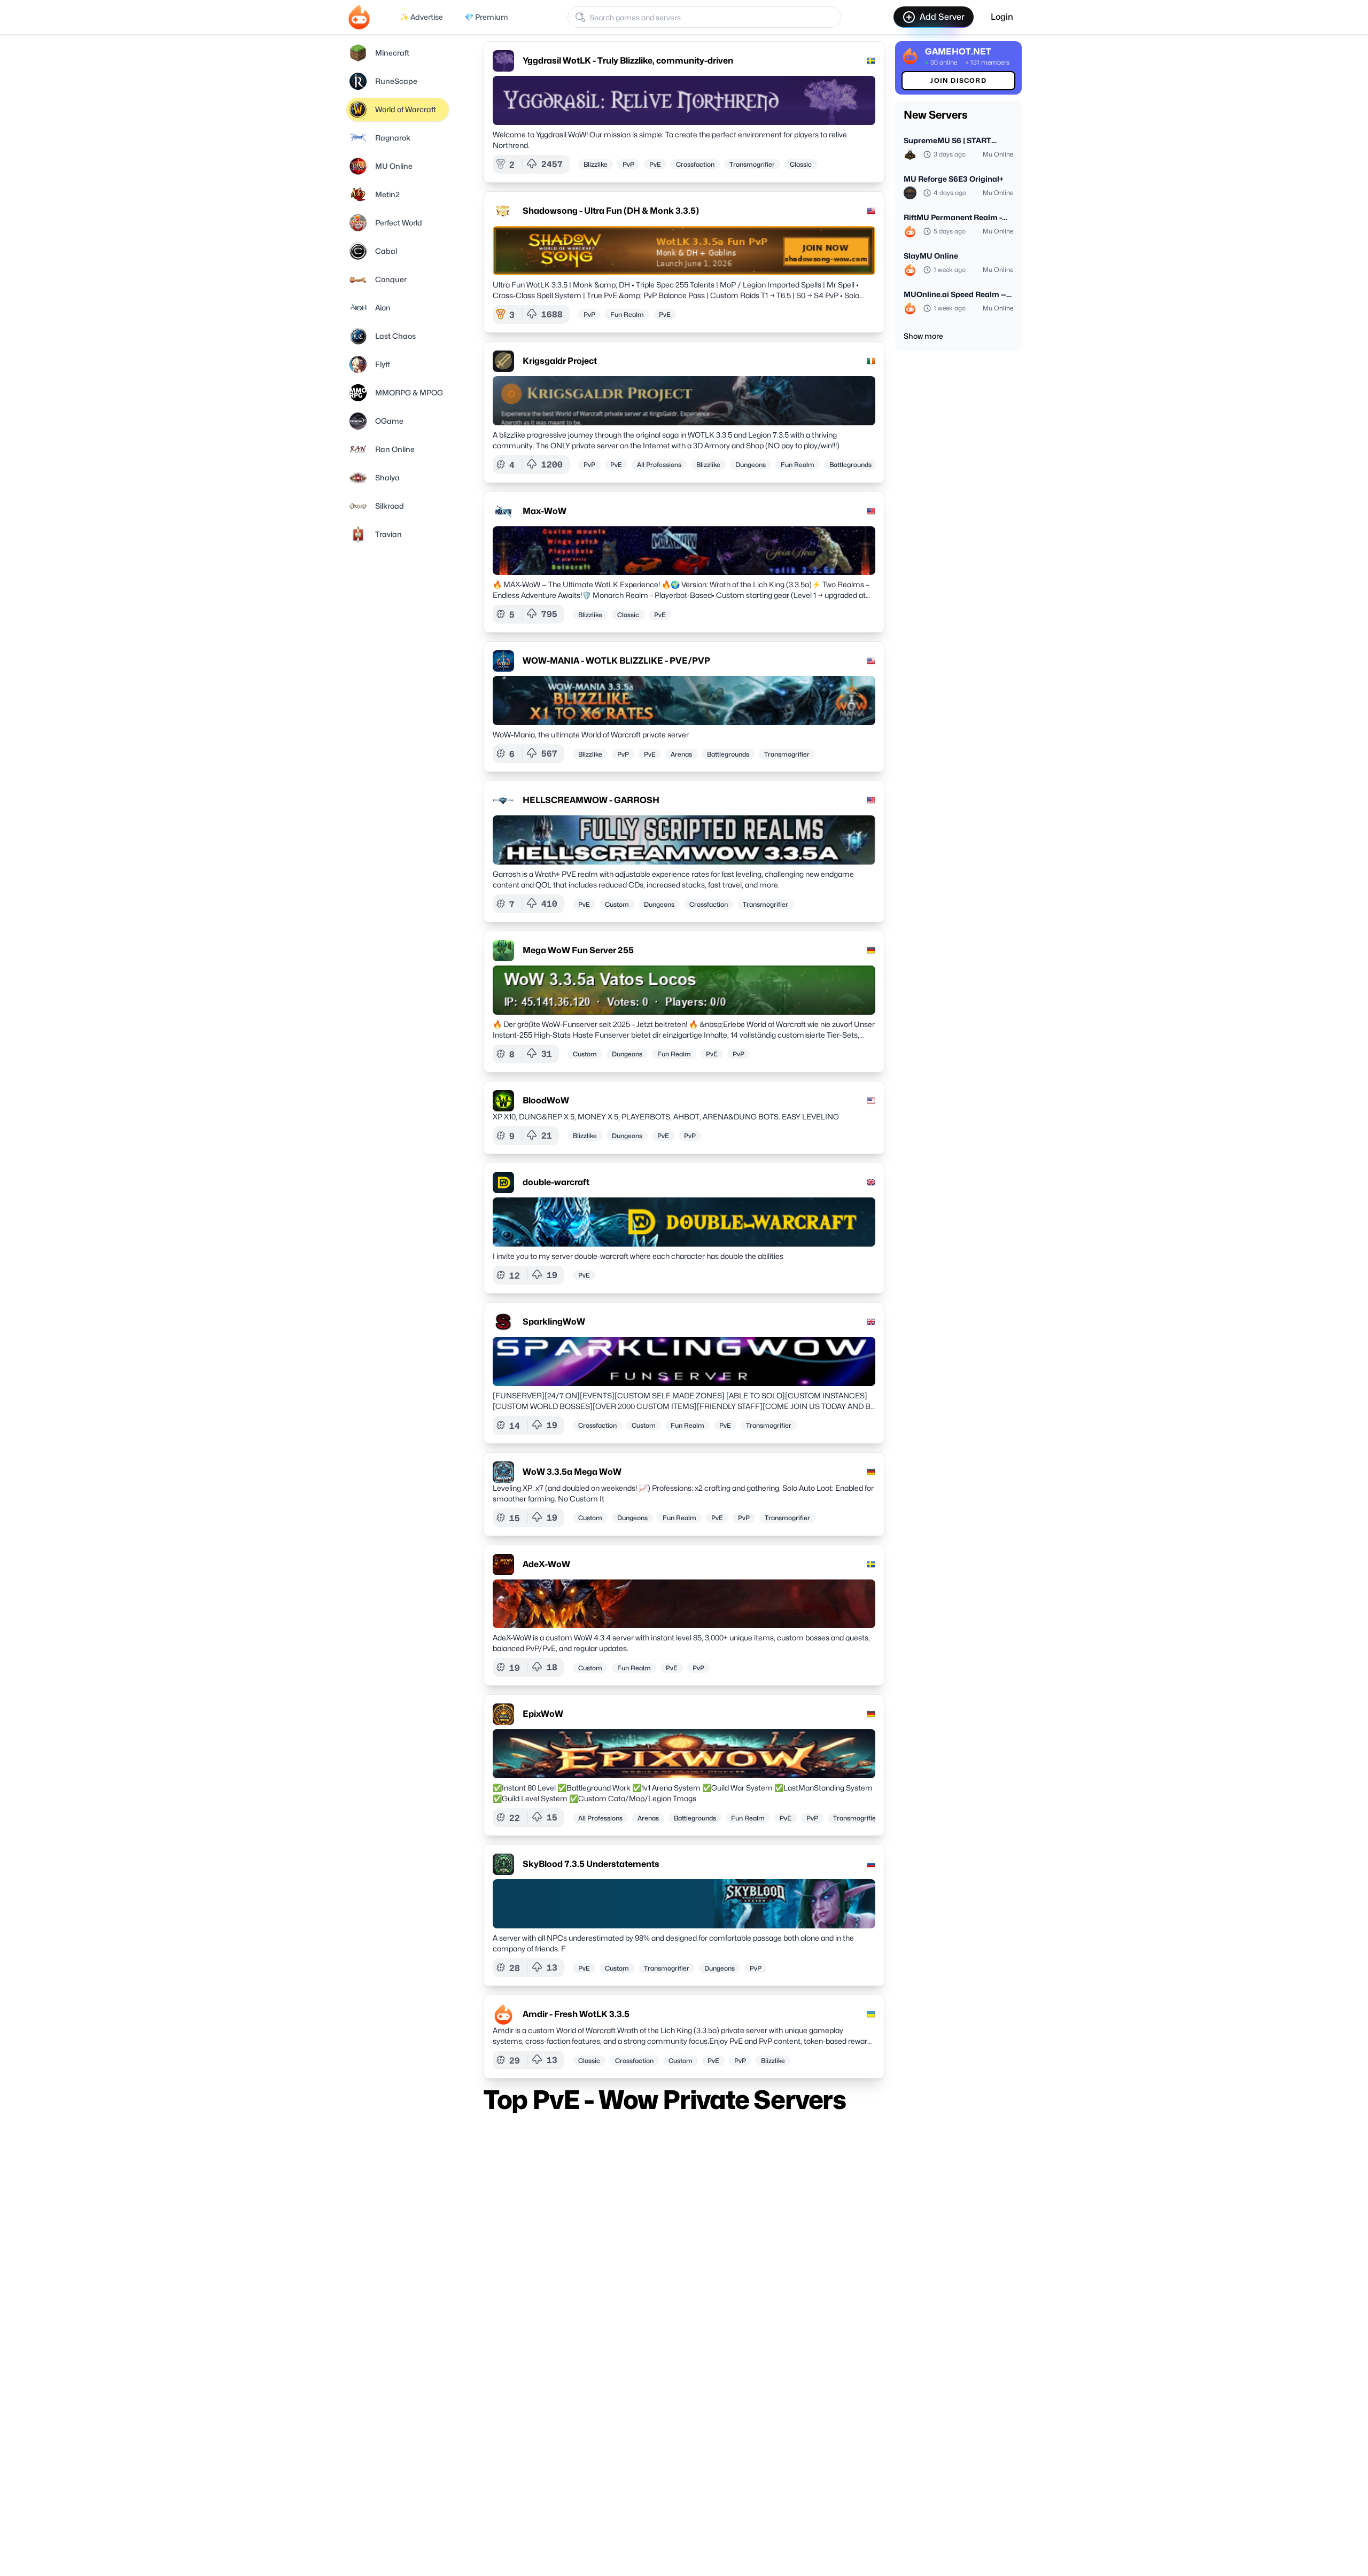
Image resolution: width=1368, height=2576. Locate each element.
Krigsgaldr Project (560, 361)
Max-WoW (545, 511)
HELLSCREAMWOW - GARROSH (591, 800)
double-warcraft (556, 1182)
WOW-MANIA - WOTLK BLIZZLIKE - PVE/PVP (616, 661)
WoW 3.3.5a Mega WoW (572, 1472)
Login (1002, 17)
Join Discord (958, 80)
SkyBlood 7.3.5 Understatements (591, 1864)
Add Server (942, 17)
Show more (923, 336)
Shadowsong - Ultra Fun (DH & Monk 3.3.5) (611, 211)
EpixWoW (543, 1714)
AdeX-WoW (546, 1564)
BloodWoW (546, 1100)
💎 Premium (486, 17)
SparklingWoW (554, 1322)
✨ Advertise (421, 17)
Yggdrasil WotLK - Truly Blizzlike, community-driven (628, 61)
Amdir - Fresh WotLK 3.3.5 (576, 2014)
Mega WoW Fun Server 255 (578, 950)
